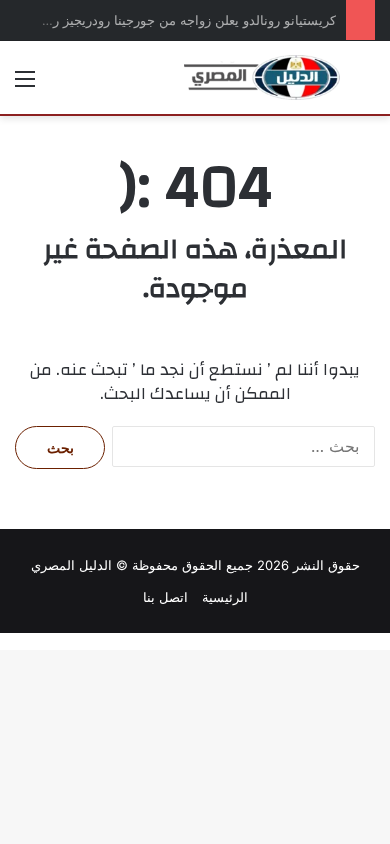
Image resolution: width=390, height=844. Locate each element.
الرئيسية (225, 597)
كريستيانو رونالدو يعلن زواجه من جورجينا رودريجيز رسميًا (181, 20)
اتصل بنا (165, 597)
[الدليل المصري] (262, 77)
